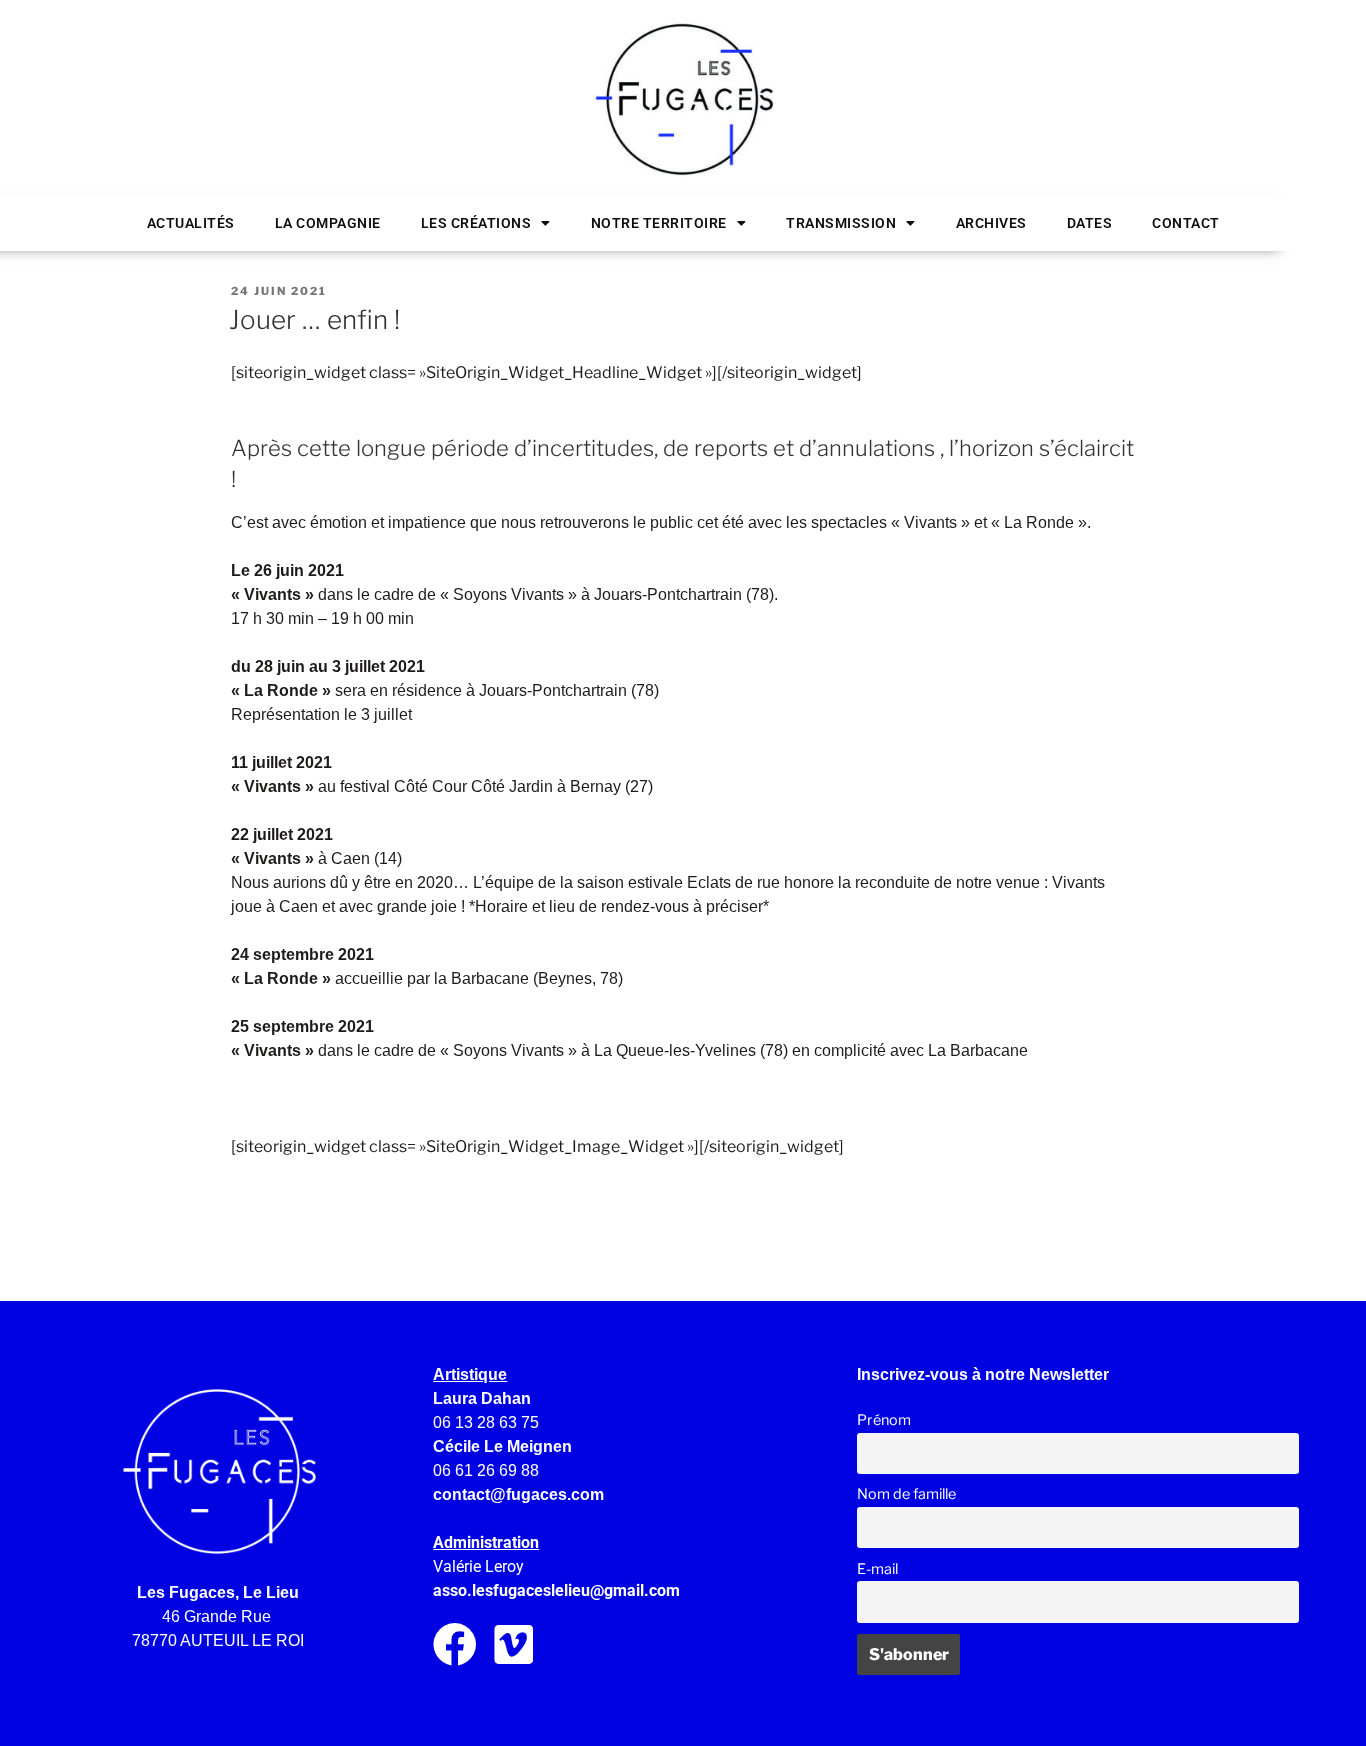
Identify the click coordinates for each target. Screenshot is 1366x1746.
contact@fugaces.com (518, 1494)
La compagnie (328, 223)
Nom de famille (906, 1494)
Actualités (191, 223)
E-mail (877, 1569)
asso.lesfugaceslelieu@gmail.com (556, 1590)
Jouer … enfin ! (314, 319)
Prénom (884, 1420)
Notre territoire (659, 223)
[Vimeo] (514, 1645)
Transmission (841, 223)
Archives (991, 223)
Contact (1186, 223)
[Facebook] (455, 1645)
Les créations (476, 223)
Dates (1090, 223)
